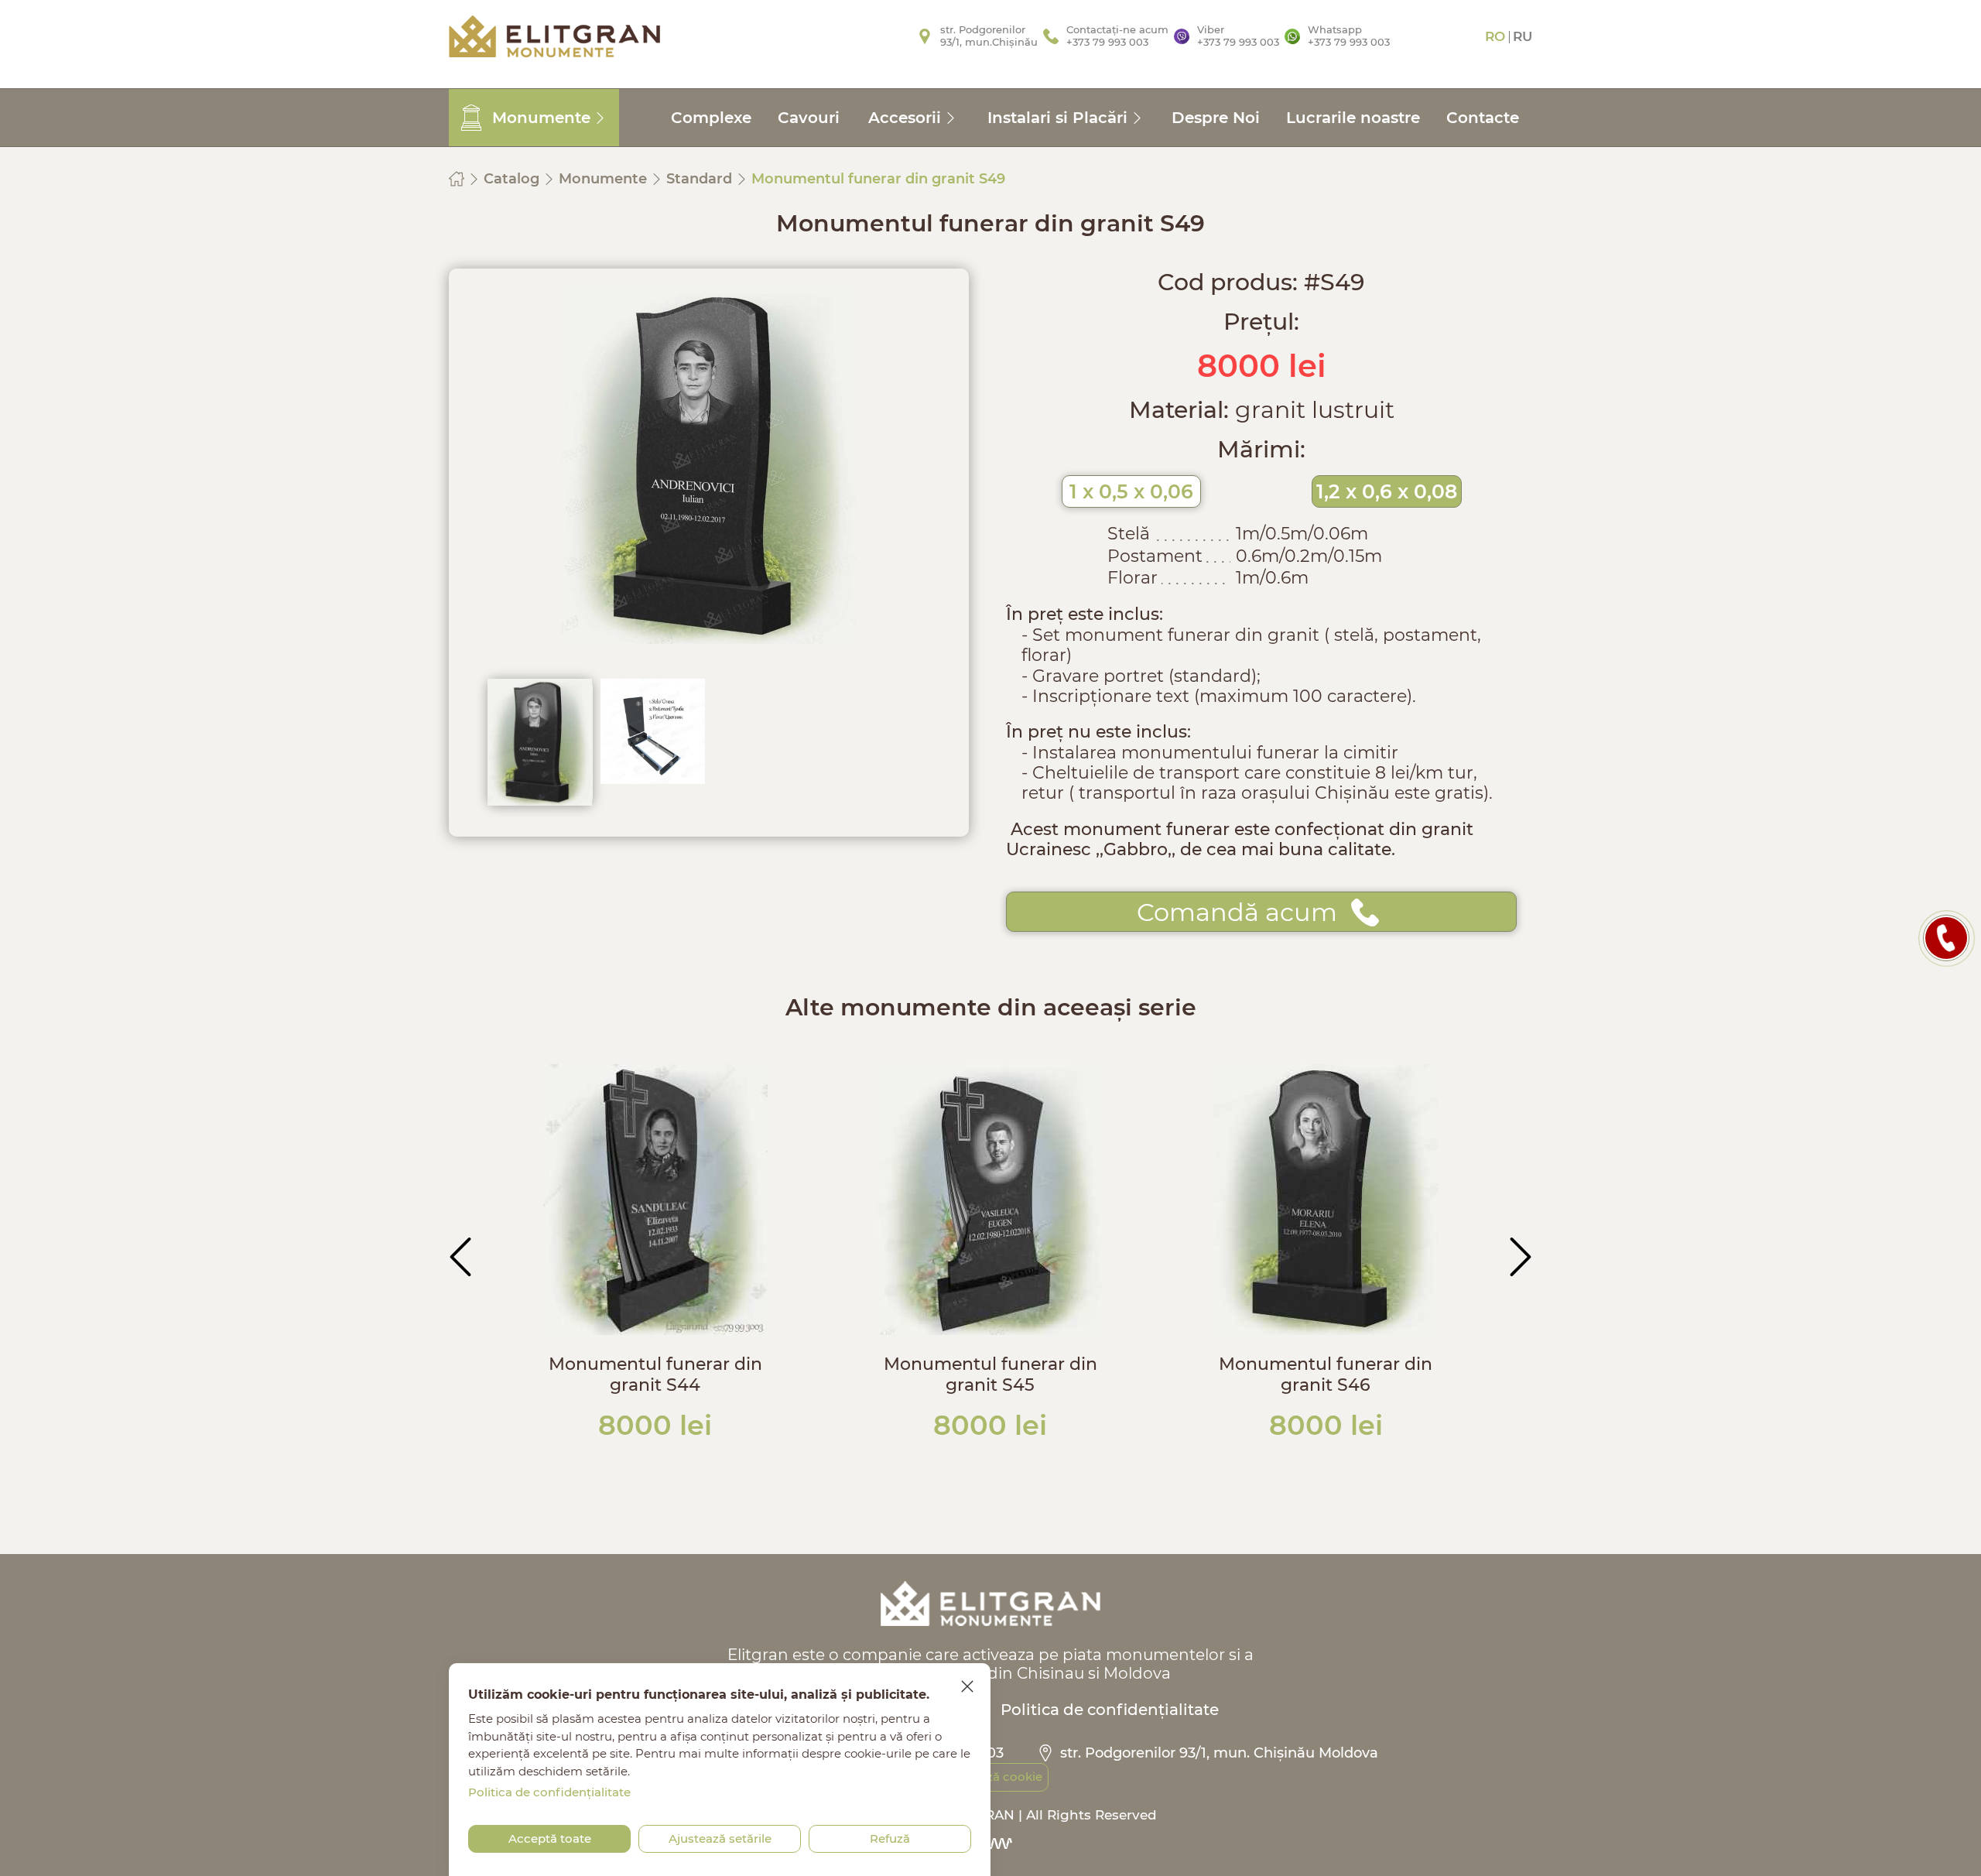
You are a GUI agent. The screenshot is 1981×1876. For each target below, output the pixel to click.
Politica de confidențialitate (1110, 1710)
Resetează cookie (991, 1777)
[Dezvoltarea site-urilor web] (990, 1843)
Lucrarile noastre (1353, 118)
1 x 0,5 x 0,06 (1131, 491)
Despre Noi (1216, 118)
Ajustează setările (720, 1838)
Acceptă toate (550, 1838)
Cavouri (809, 118)
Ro (1495, 36)
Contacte (1483, 118)
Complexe (711, 118)
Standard (701, 179)
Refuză (890, 1838)
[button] (460, 1257)
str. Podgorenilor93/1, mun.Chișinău (989, 36)
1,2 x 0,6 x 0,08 (1387, 491)
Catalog (513, 179)
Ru (1523, 36)
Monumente (605, 179)
